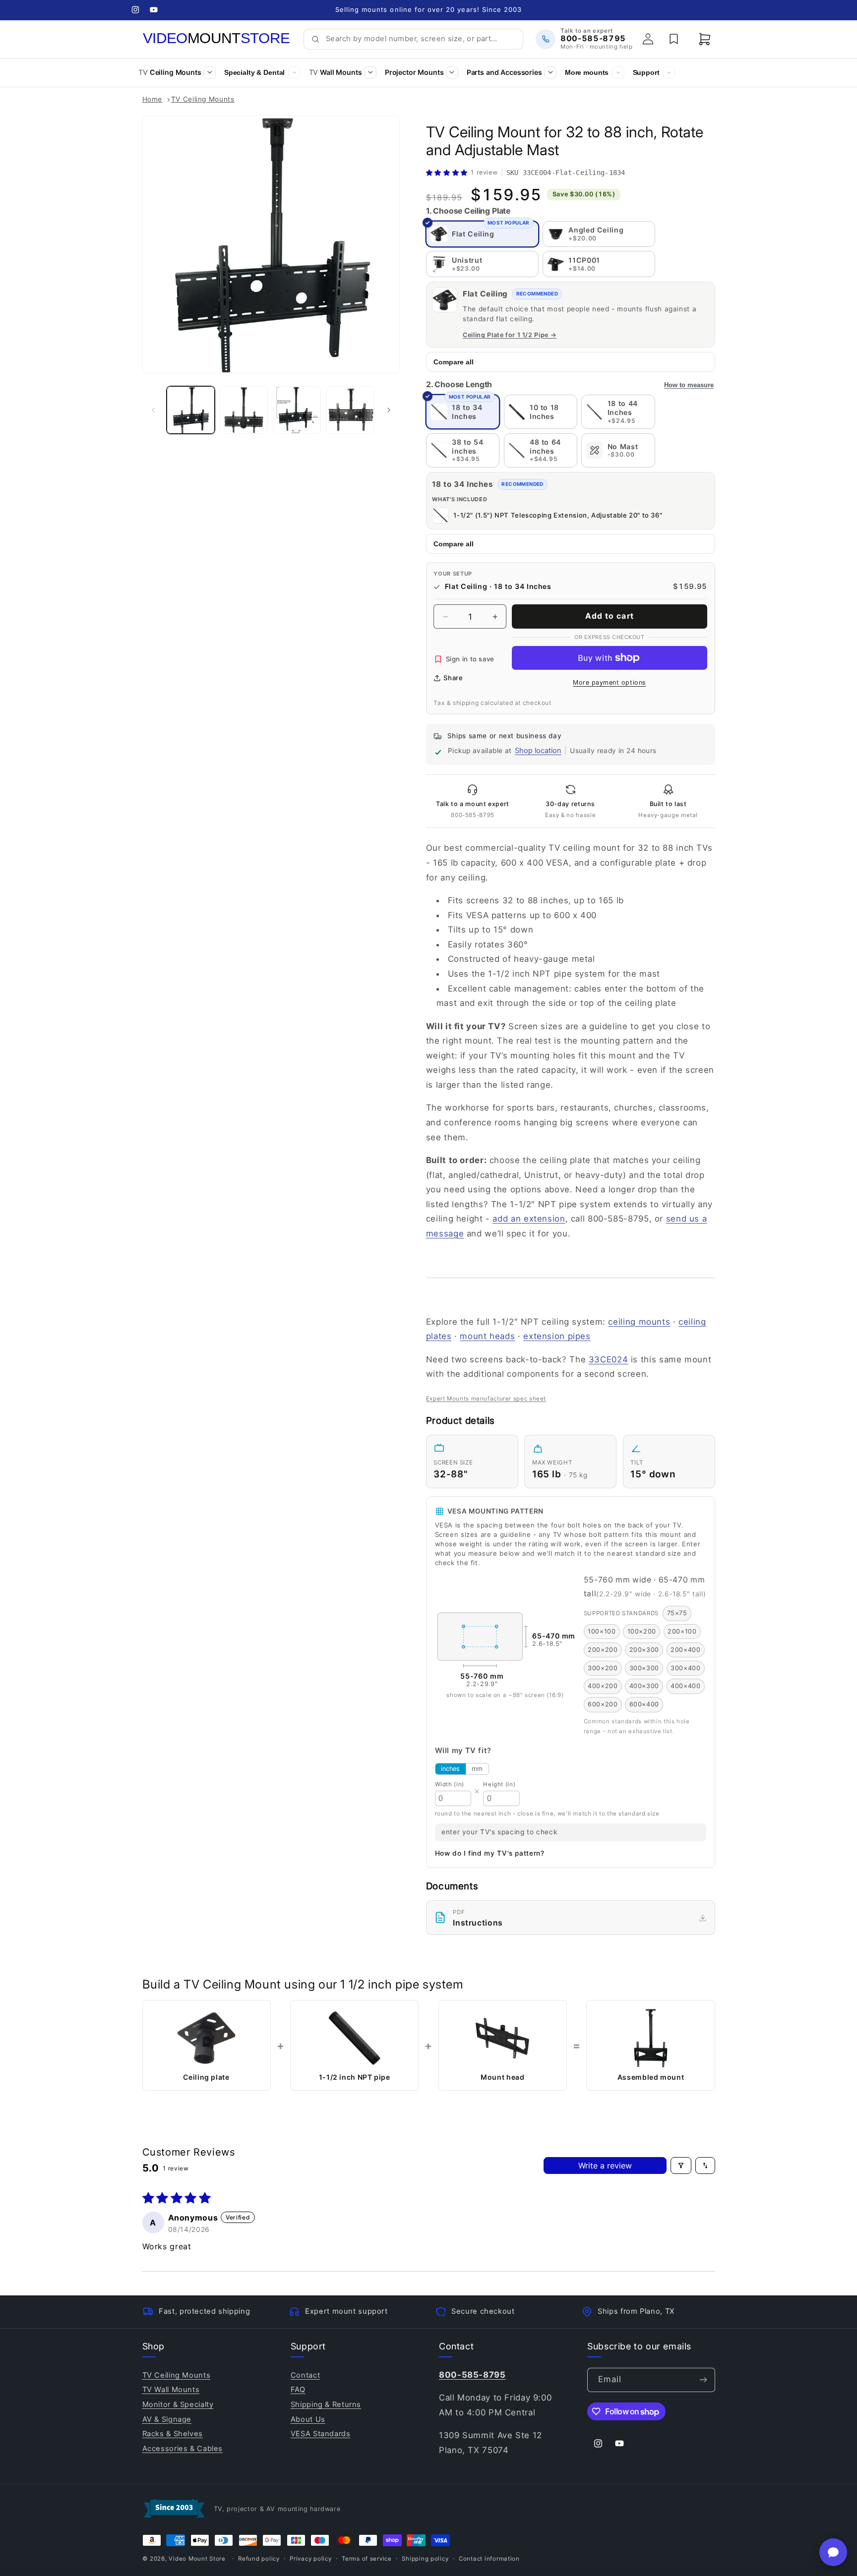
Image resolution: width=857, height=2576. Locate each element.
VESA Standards (321, 2434)
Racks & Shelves (173, 2434)
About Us (308, 2419)
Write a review (605, 2166)
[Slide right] (389, 410)
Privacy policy (310, 2559)
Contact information (489, 2559)
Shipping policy (425, 2559)
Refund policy (259, 2559)
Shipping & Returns (326, 2404)
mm (477, 1769)
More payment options (610, 682)
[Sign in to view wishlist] (674, 39)
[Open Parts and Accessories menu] (550, 73)
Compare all (454, 362)
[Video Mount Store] (217, 39)
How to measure (689, 385)
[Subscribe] (703, 2380)
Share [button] (453, 678)
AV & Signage (167, 2419)
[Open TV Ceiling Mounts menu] (210, 73)
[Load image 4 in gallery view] (350, 410)
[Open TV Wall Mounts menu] (370, 73)
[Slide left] (153, 410)
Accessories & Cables (183, 2449)
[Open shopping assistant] (833, 2552)
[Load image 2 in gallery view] (244, 410)
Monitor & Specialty (178, 2404)
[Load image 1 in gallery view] (191, 410)
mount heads (487, 1336)
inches (450, 1769)
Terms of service (367, 2559)
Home (153, 99)
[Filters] (681, 2166)
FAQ (298, 2390)
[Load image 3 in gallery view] (297, 410)
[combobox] (421, 39)
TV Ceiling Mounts (203, 99)
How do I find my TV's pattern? (490, 1854)
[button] (705, 39)
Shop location (538, 751)
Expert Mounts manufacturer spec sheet (486, 1399)
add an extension (529, 1219)
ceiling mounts (639, 1322)
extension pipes (557, 1336)
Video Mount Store (197, 2559)
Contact (305, 2375)
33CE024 (608, 1359)
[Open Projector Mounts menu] (452, 73)
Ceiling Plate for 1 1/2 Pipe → (510, 335)
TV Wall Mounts (171, 2390)
